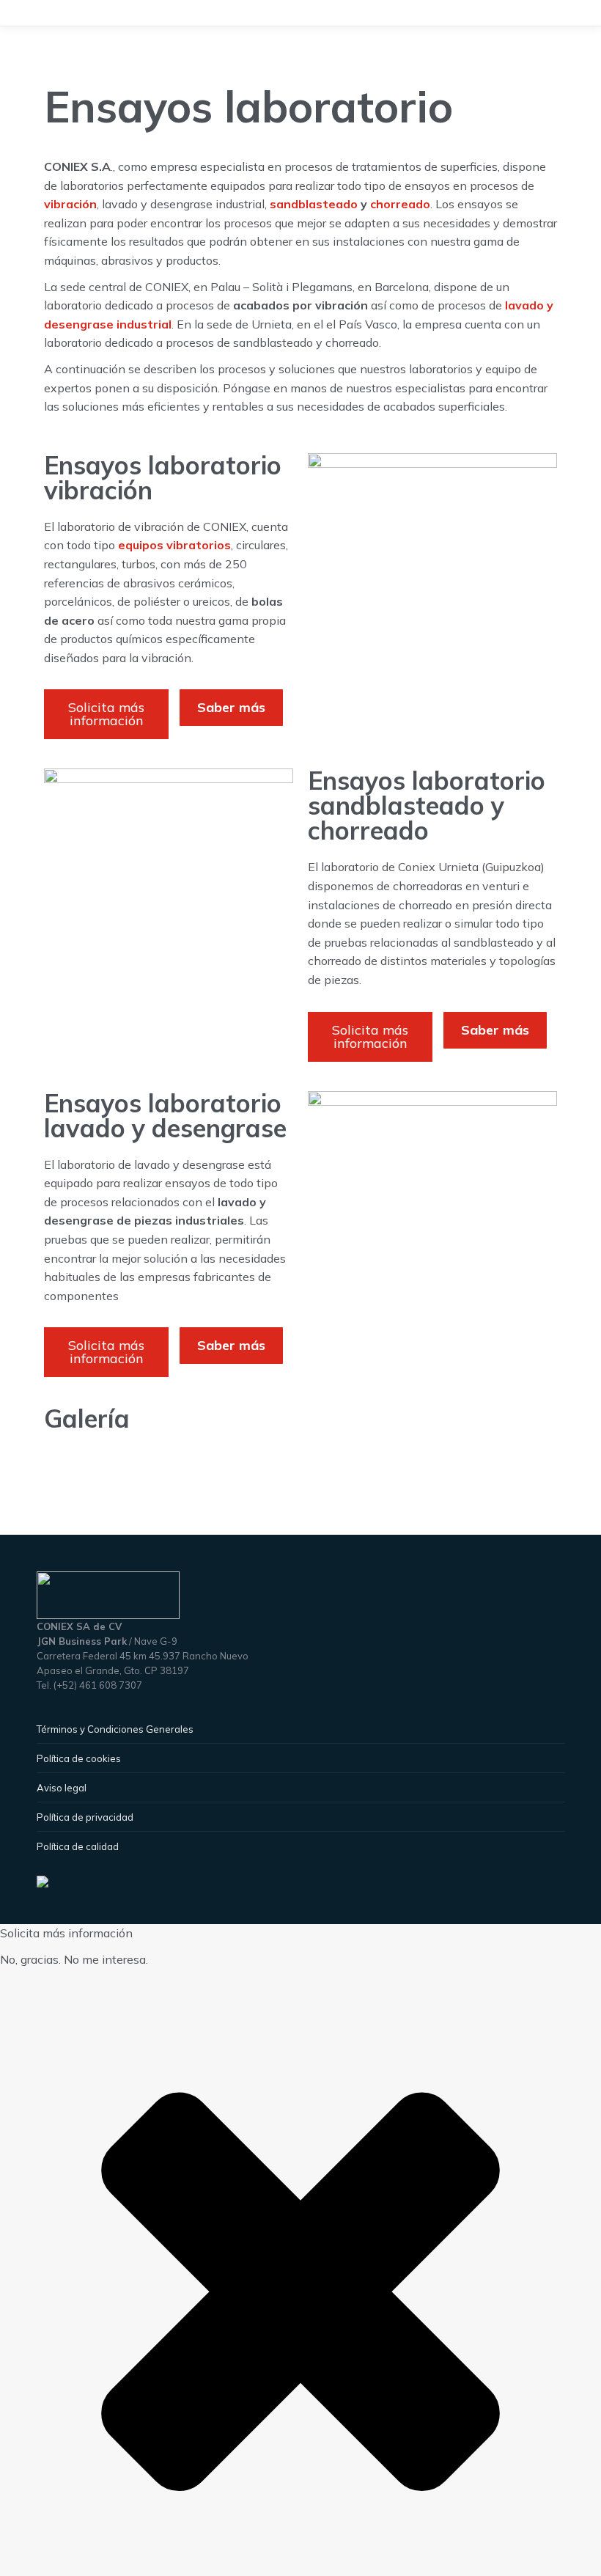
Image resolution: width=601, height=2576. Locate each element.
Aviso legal (62, 1788)
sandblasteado (314, 204)
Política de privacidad (85, 1817)
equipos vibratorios (174, 545)
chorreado (400, 204)
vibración (70, 204)
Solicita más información (106, 714)
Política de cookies (79, 1758)
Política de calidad (78, 1846)
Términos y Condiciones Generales (115, 1729)
